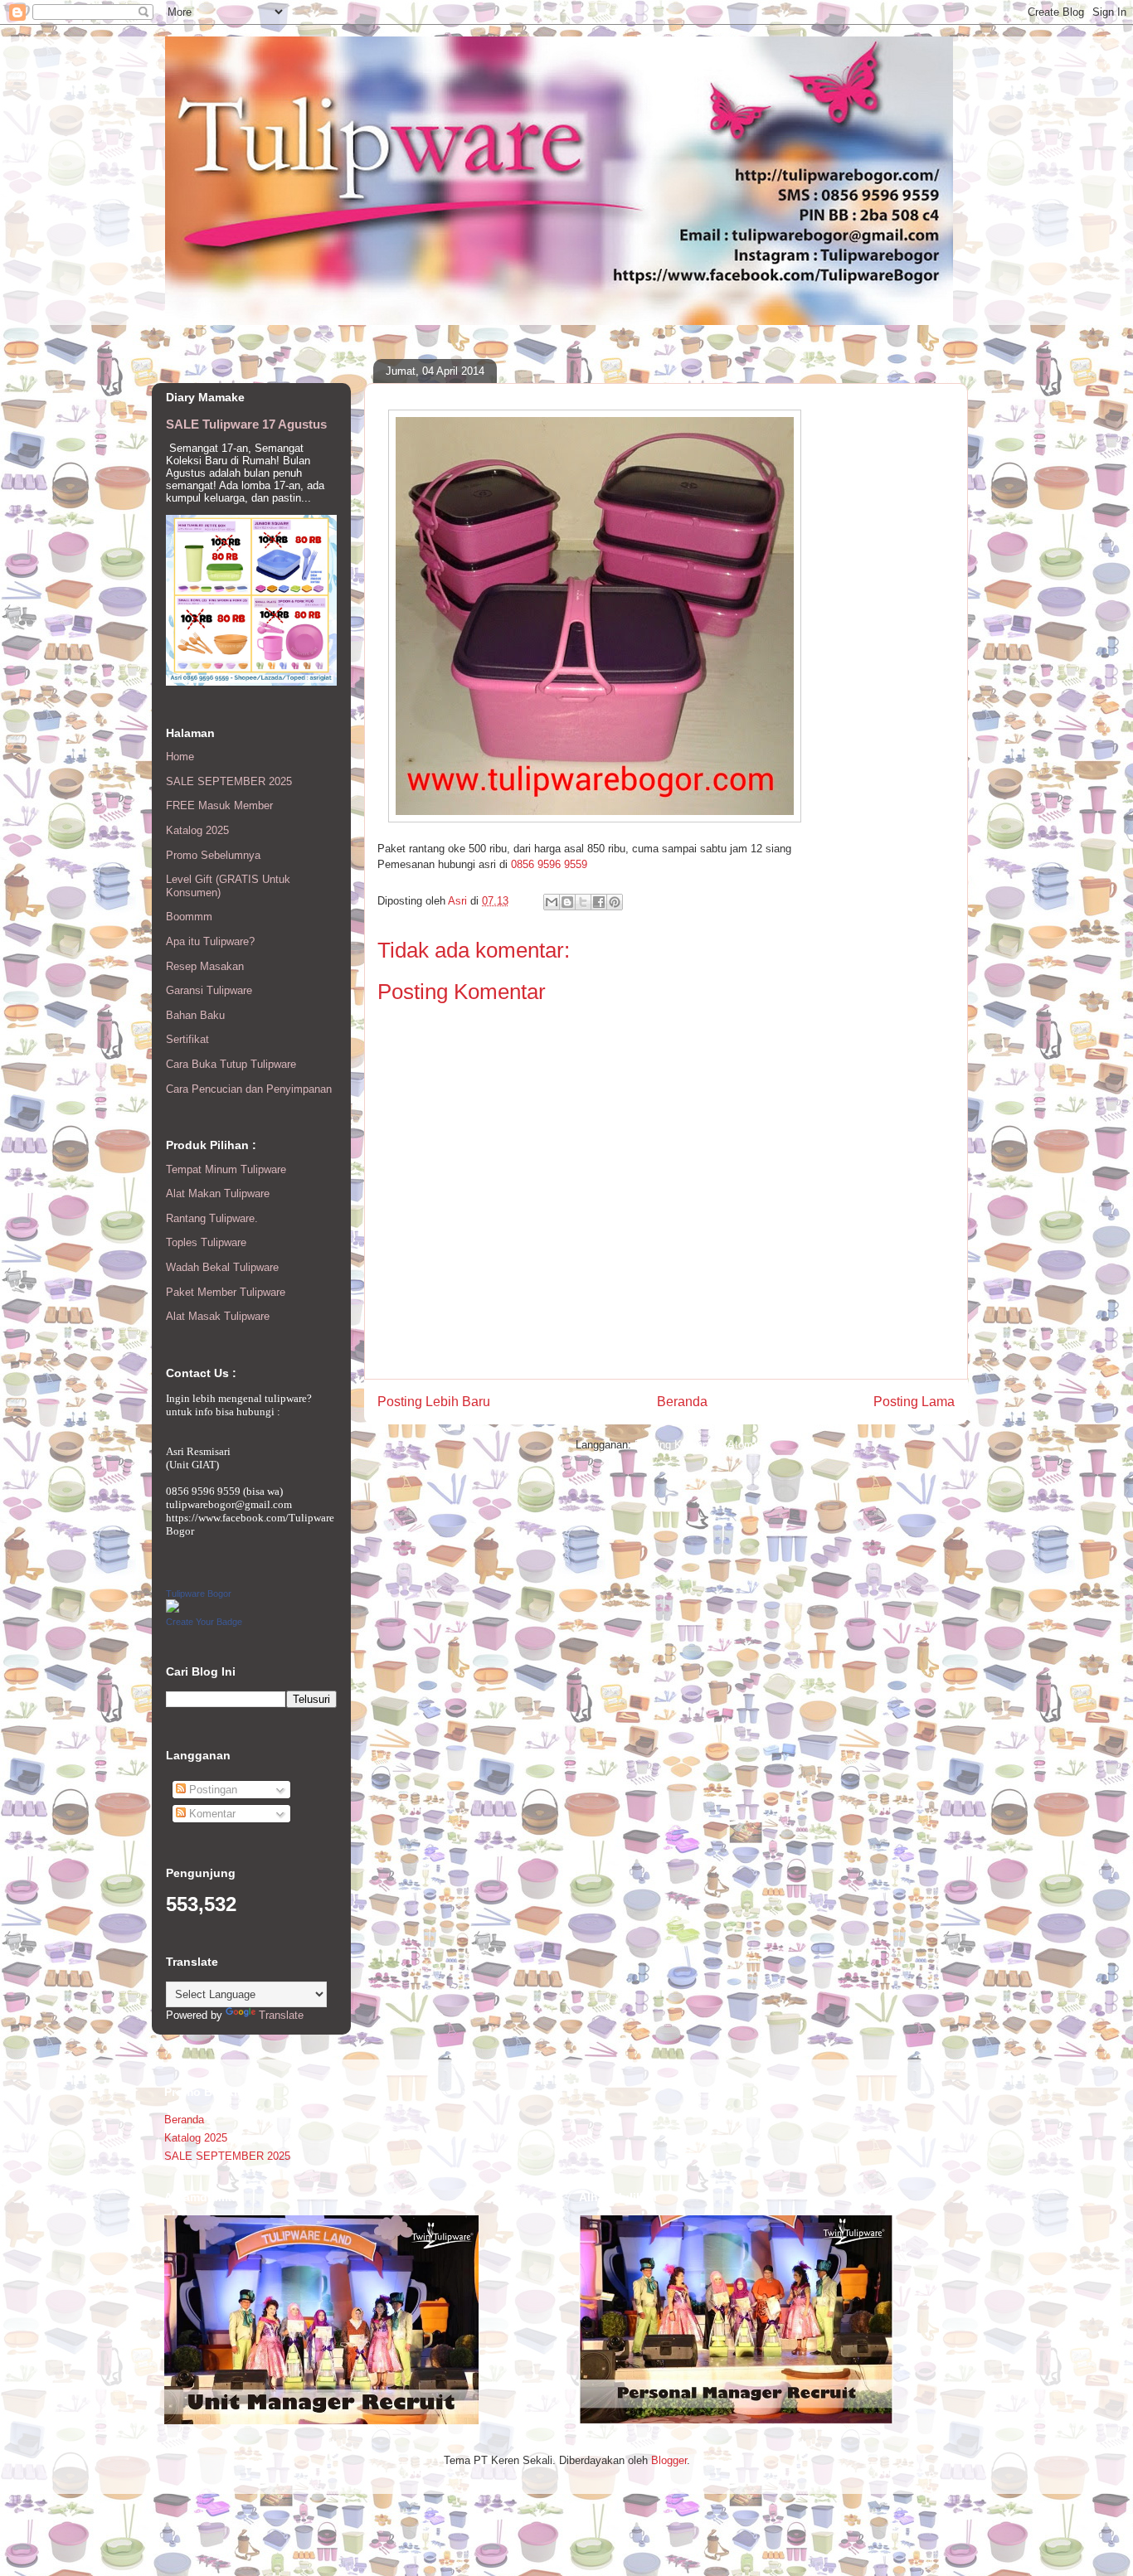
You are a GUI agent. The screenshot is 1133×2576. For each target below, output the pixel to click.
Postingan (212, 1790)
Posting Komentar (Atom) (695, 1445)
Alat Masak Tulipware (218, 1316)
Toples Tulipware (206, 1242)
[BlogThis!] (567, 902)
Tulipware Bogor (199, 1594)
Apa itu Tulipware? (210, 941)
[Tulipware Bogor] (173, 1609)
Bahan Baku (195, 1015)
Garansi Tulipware (209, 990)
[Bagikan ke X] (583, 902)
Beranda (682, 1402)
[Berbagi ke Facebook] (599, 902)
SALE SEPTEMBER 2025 (229, 781)
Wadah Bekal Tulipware (222, 1267)
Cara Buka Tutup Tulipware (231, 1064)
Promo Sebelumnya (213, 855)
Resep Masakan (205, 966)
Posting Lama (914, 1402)
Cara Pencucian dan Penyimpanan (249, 1089)
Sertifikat (187, 1039)
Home (180, 757)
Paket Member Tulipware (226, 1292)
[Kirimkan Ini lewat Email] (552, 902)
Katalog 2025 (197, 830)
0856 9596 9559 (549, 864)
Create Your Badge (204, 1622)
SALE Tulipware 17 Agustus (246, 424)
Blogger (669, 2460)
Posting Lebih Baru (434, 1402)
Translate (281, 2015)
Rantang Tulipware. (212, 1218)
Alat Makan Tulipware (218, 1193)
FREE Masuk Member (219, 805)
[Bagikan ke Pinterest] (615, 902)
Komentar (211, 1814)
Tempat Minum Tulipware (226, 1169)
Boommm (189, 917)
